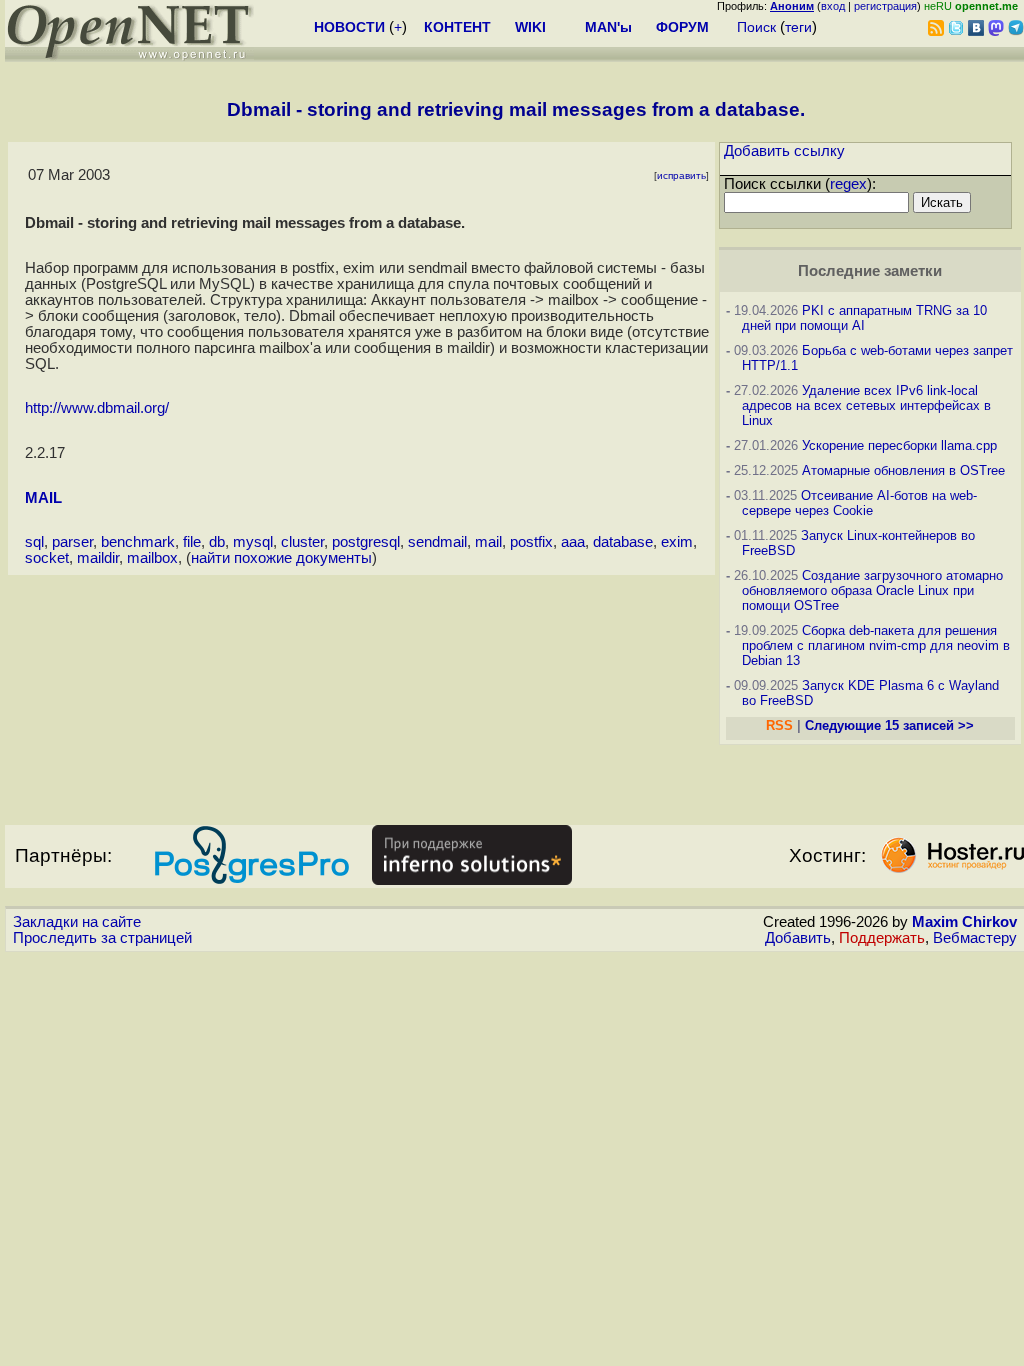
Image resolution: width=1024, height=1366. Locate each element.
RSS (779, 725)
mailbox (152, 558)
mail (488, 542)
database (623, 542)
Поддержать (882, 938)
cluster (302, 542)
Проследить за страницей (102, 938)
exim (677, 542)
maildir (98, 558)
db (217, 542)
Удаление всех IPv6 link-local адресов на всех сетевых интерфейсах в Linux (866, 405)
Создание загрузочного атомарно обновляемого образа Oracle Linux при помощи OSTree (872, 590)
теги (798, 27)
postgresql (366, 542)
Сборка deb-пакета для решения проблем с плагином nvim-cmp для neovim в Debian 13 (876, 645)
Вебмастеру (975, 938)
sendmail (437, 542)
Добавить (798, 938)
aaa (573, 542)
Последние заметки (870, 271)
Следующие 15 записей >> (889, 725)
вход (833, 6)
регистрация (885, 6)
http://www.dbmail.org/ (97, 408)
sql (34, 542)
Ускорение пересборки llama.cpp (899, 445)
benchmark (138, 542)
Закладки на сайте (77, 922)
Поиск (756, 27)
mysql (253, 542)
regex (848, 184)
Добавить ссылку (784, 151)
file (192, 542)
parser (72, 542)
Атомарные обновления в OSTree (903, 470)
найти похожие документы (281, 558)
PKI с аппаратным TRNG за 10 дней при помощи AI (864, 318)
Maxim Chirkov (964, 922)
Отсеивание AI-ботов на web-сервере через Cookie (859, 503)
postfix (531, 542)
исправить (681, 175)
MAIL (43, 498)
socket (47, 558)
